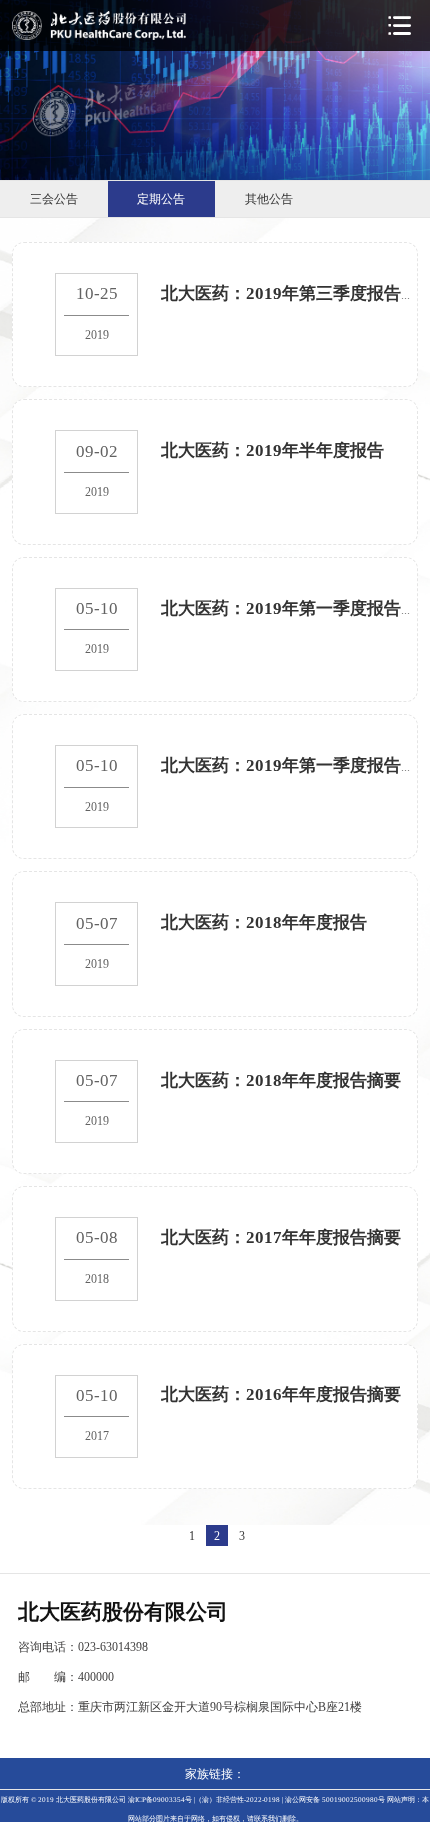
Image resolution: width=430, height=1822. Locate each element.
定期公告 (161, 198)
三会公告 (54, 198)
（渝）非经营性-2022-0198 (237, 1799)
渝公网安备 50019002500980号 (335, 1799)
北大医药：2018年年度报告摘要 (281, 1080)
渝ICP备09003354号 (160, 1799)
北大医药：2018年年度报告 (264, 922)
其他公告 (269, 198)
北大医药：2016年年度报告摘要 (281, 1394)
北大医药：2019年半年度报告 (272, 450)
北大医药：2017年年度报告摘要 (281, 1237)
